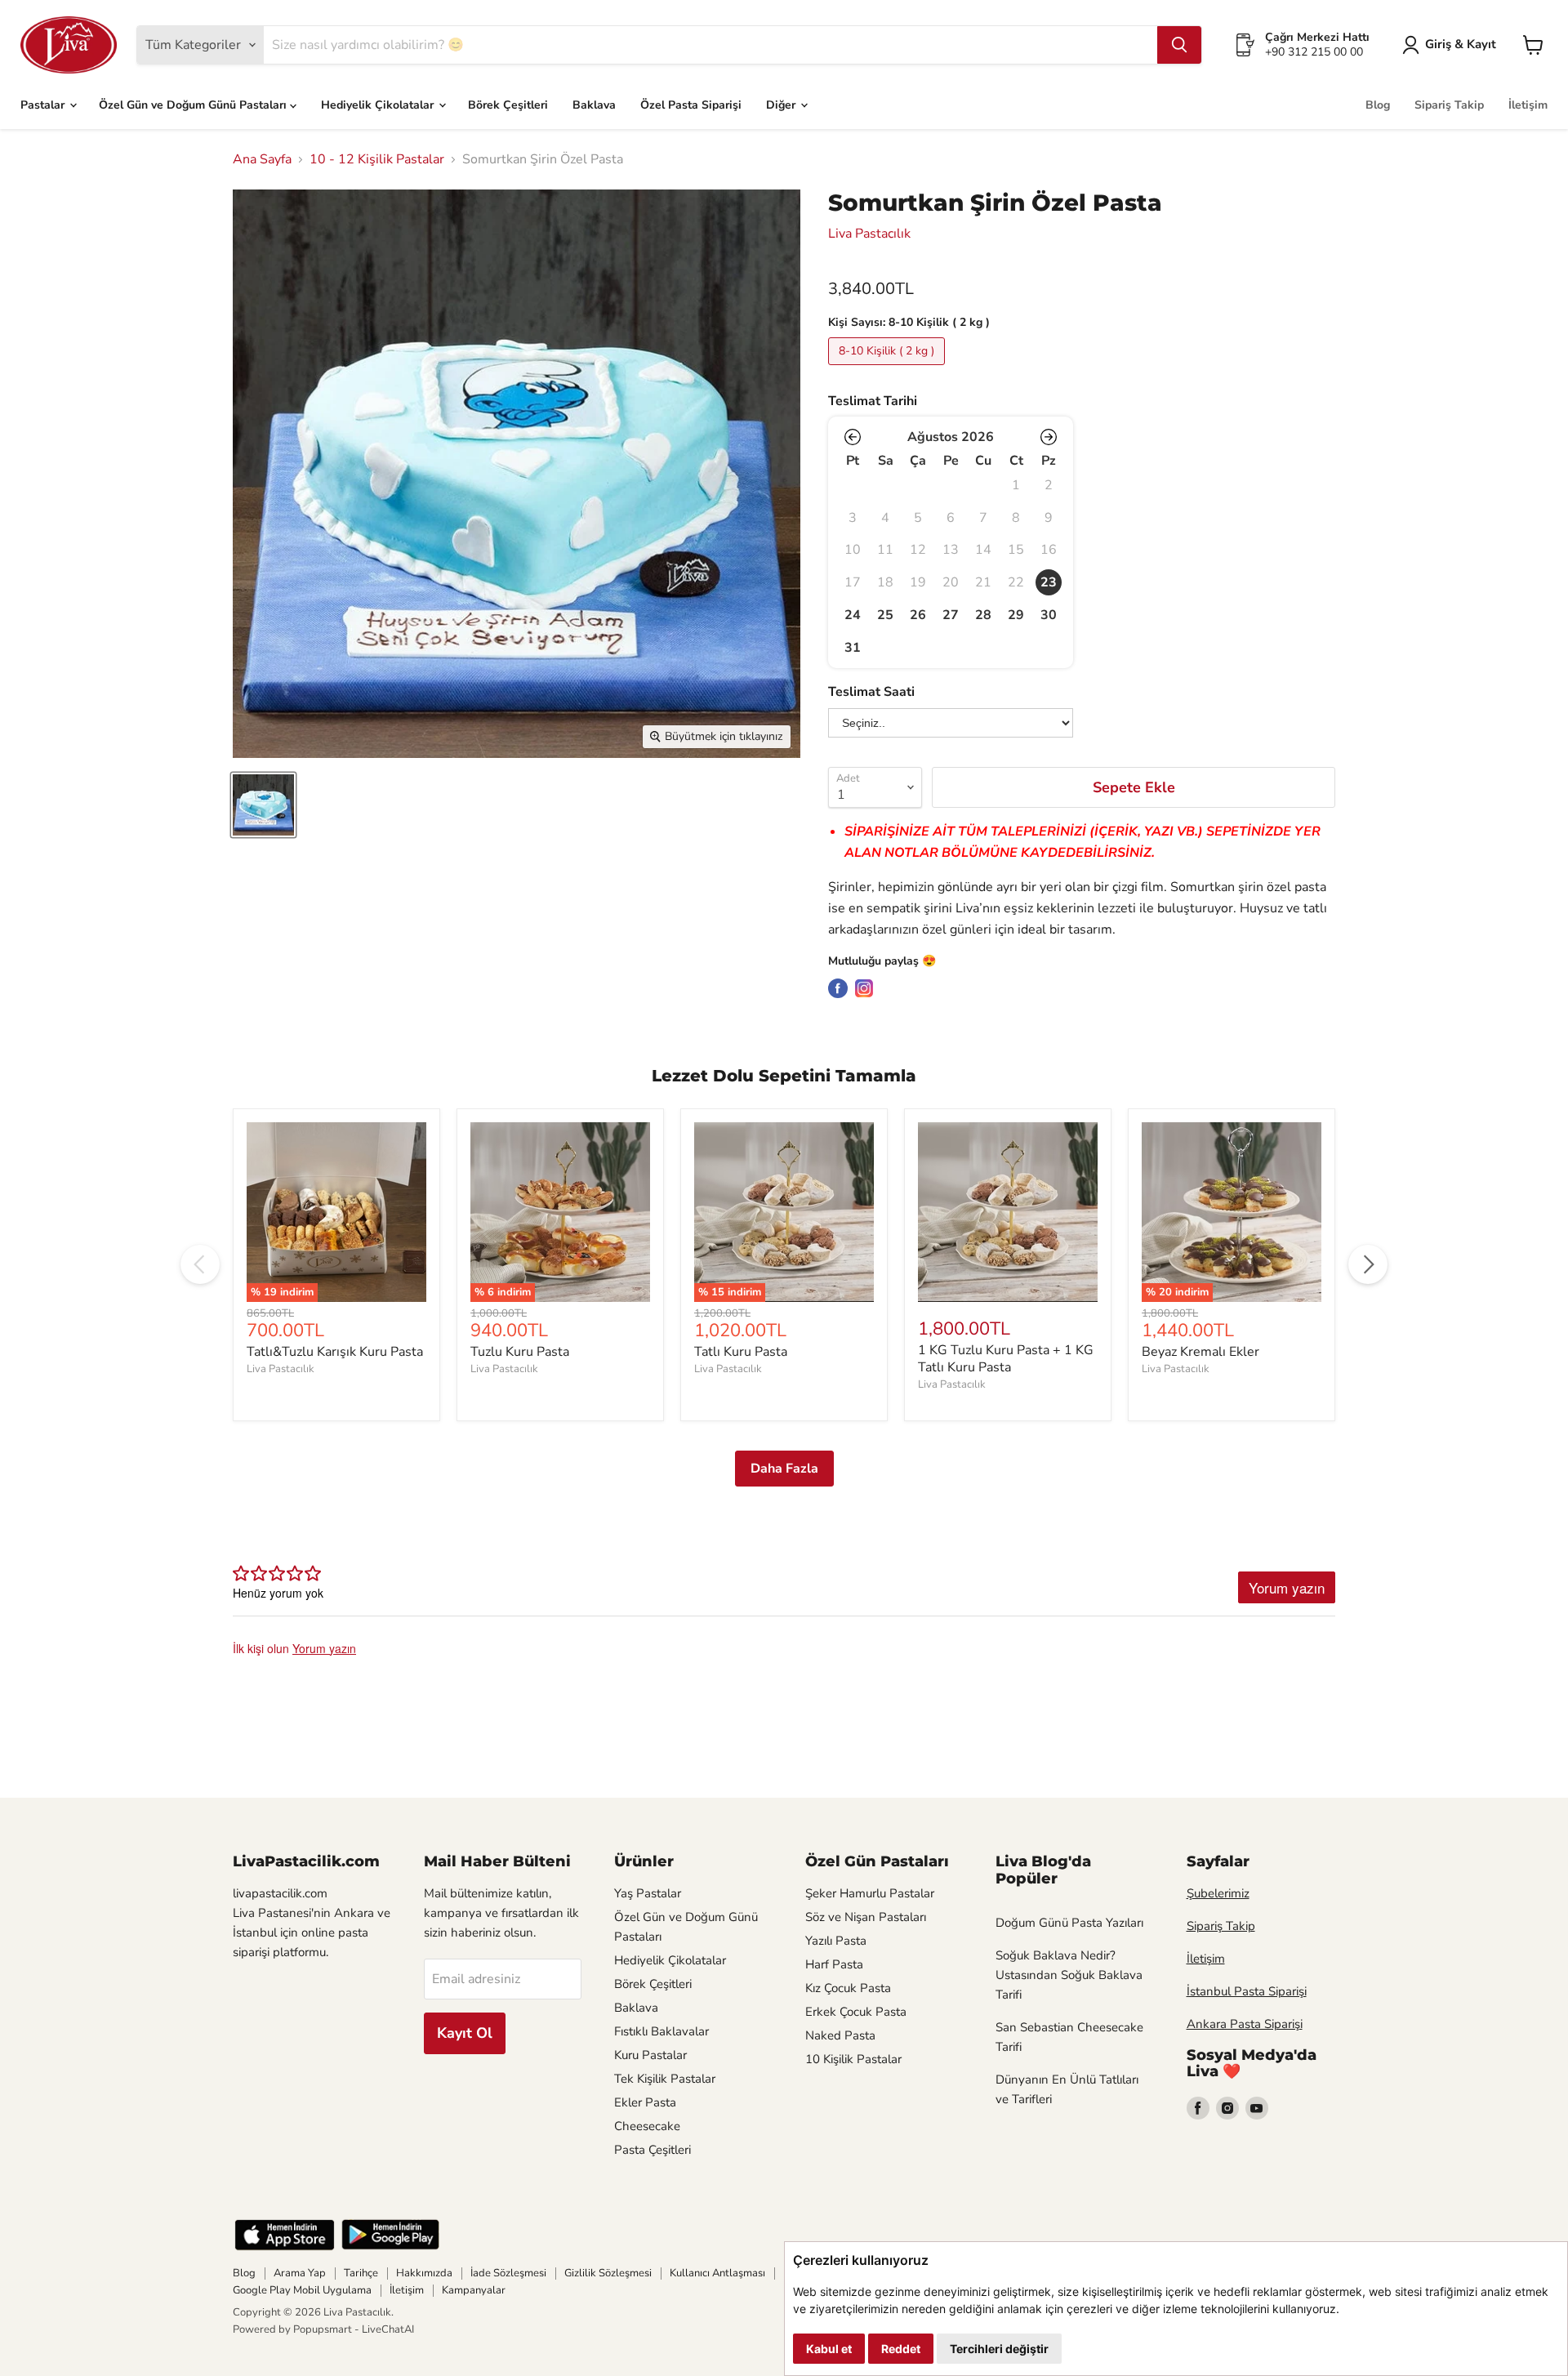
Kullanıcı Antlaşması (717, 2273)
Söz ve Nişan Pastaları (866, 1917)
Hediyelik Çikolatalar (379, 105)
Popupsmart (323, 2329)
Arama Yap (300, 2273)
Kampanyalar (474, 2290)
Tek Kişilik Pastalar (665, 2079)
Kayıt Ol (465, 2033)
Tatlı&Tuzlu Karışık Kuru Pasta (335, 1352)
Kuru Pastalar (650, 2055)
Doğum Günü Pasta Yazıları (1069, 1923)
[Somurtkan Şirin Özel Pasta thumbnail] (263, 805)
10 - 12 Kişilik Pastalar (377, 159)
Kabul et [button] (829, 2349)
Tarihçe (361, 2273)
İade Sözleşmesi (508, 2273)
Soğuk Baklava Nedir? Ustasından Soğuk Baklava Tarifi (1069, 1975)
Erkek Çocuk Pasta (856, 2012)
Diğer (782, 105)
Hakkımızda (424, 2273)
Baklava (594, 105)
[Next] (1368, 1264)
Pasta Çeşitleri (653, 2150)
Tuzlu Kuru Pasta (520, 1352)
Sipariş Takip (1449, 105)
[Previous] (200, 1264)
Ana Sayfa (262, 159)
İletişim (1528, 105)
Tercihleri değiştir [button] (999, 2349)
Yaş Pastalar (648, 1893)
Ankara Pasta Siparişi (1245, 2024)
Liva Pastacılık (869, 234)
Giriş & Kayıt (1461, 44)
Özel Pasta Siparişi (691, 105)
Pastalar (44, 105)
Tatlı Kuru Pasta (741, 1352)
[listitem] (1049, 582)
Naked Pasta (840, 2035)
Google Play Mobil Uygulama (302, 2290)
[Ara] (1179, 45)
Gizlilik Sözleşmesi (608, 2273)
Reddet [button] (901, 2349)
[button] (853, 437)
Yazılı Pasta (836, 1941)
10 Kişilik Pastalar (853, 2059)
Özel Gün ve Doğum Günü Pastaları (194, 105)
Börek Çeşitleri (508, 105)
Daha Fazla (784, 1469)
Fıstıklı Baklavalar (661, 2031)
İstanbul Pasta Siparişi (1247, 1991)
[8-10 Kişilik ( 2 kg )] (889, 369)
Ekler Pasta (645, 2102)
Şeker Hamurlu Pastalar (870, 1893)
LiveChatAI (388, 2329)
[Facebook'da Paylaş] (838, 988)
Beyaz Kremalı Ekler (1200, 1352)
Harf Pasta (834, 1964)
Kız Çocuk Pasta (848, 1988)
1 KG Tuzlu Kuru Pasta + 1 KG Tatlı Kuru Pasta (1006, 1359)
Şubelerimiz (1218, 1893)
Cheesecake (647, 2126)
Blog (1378, 105)
